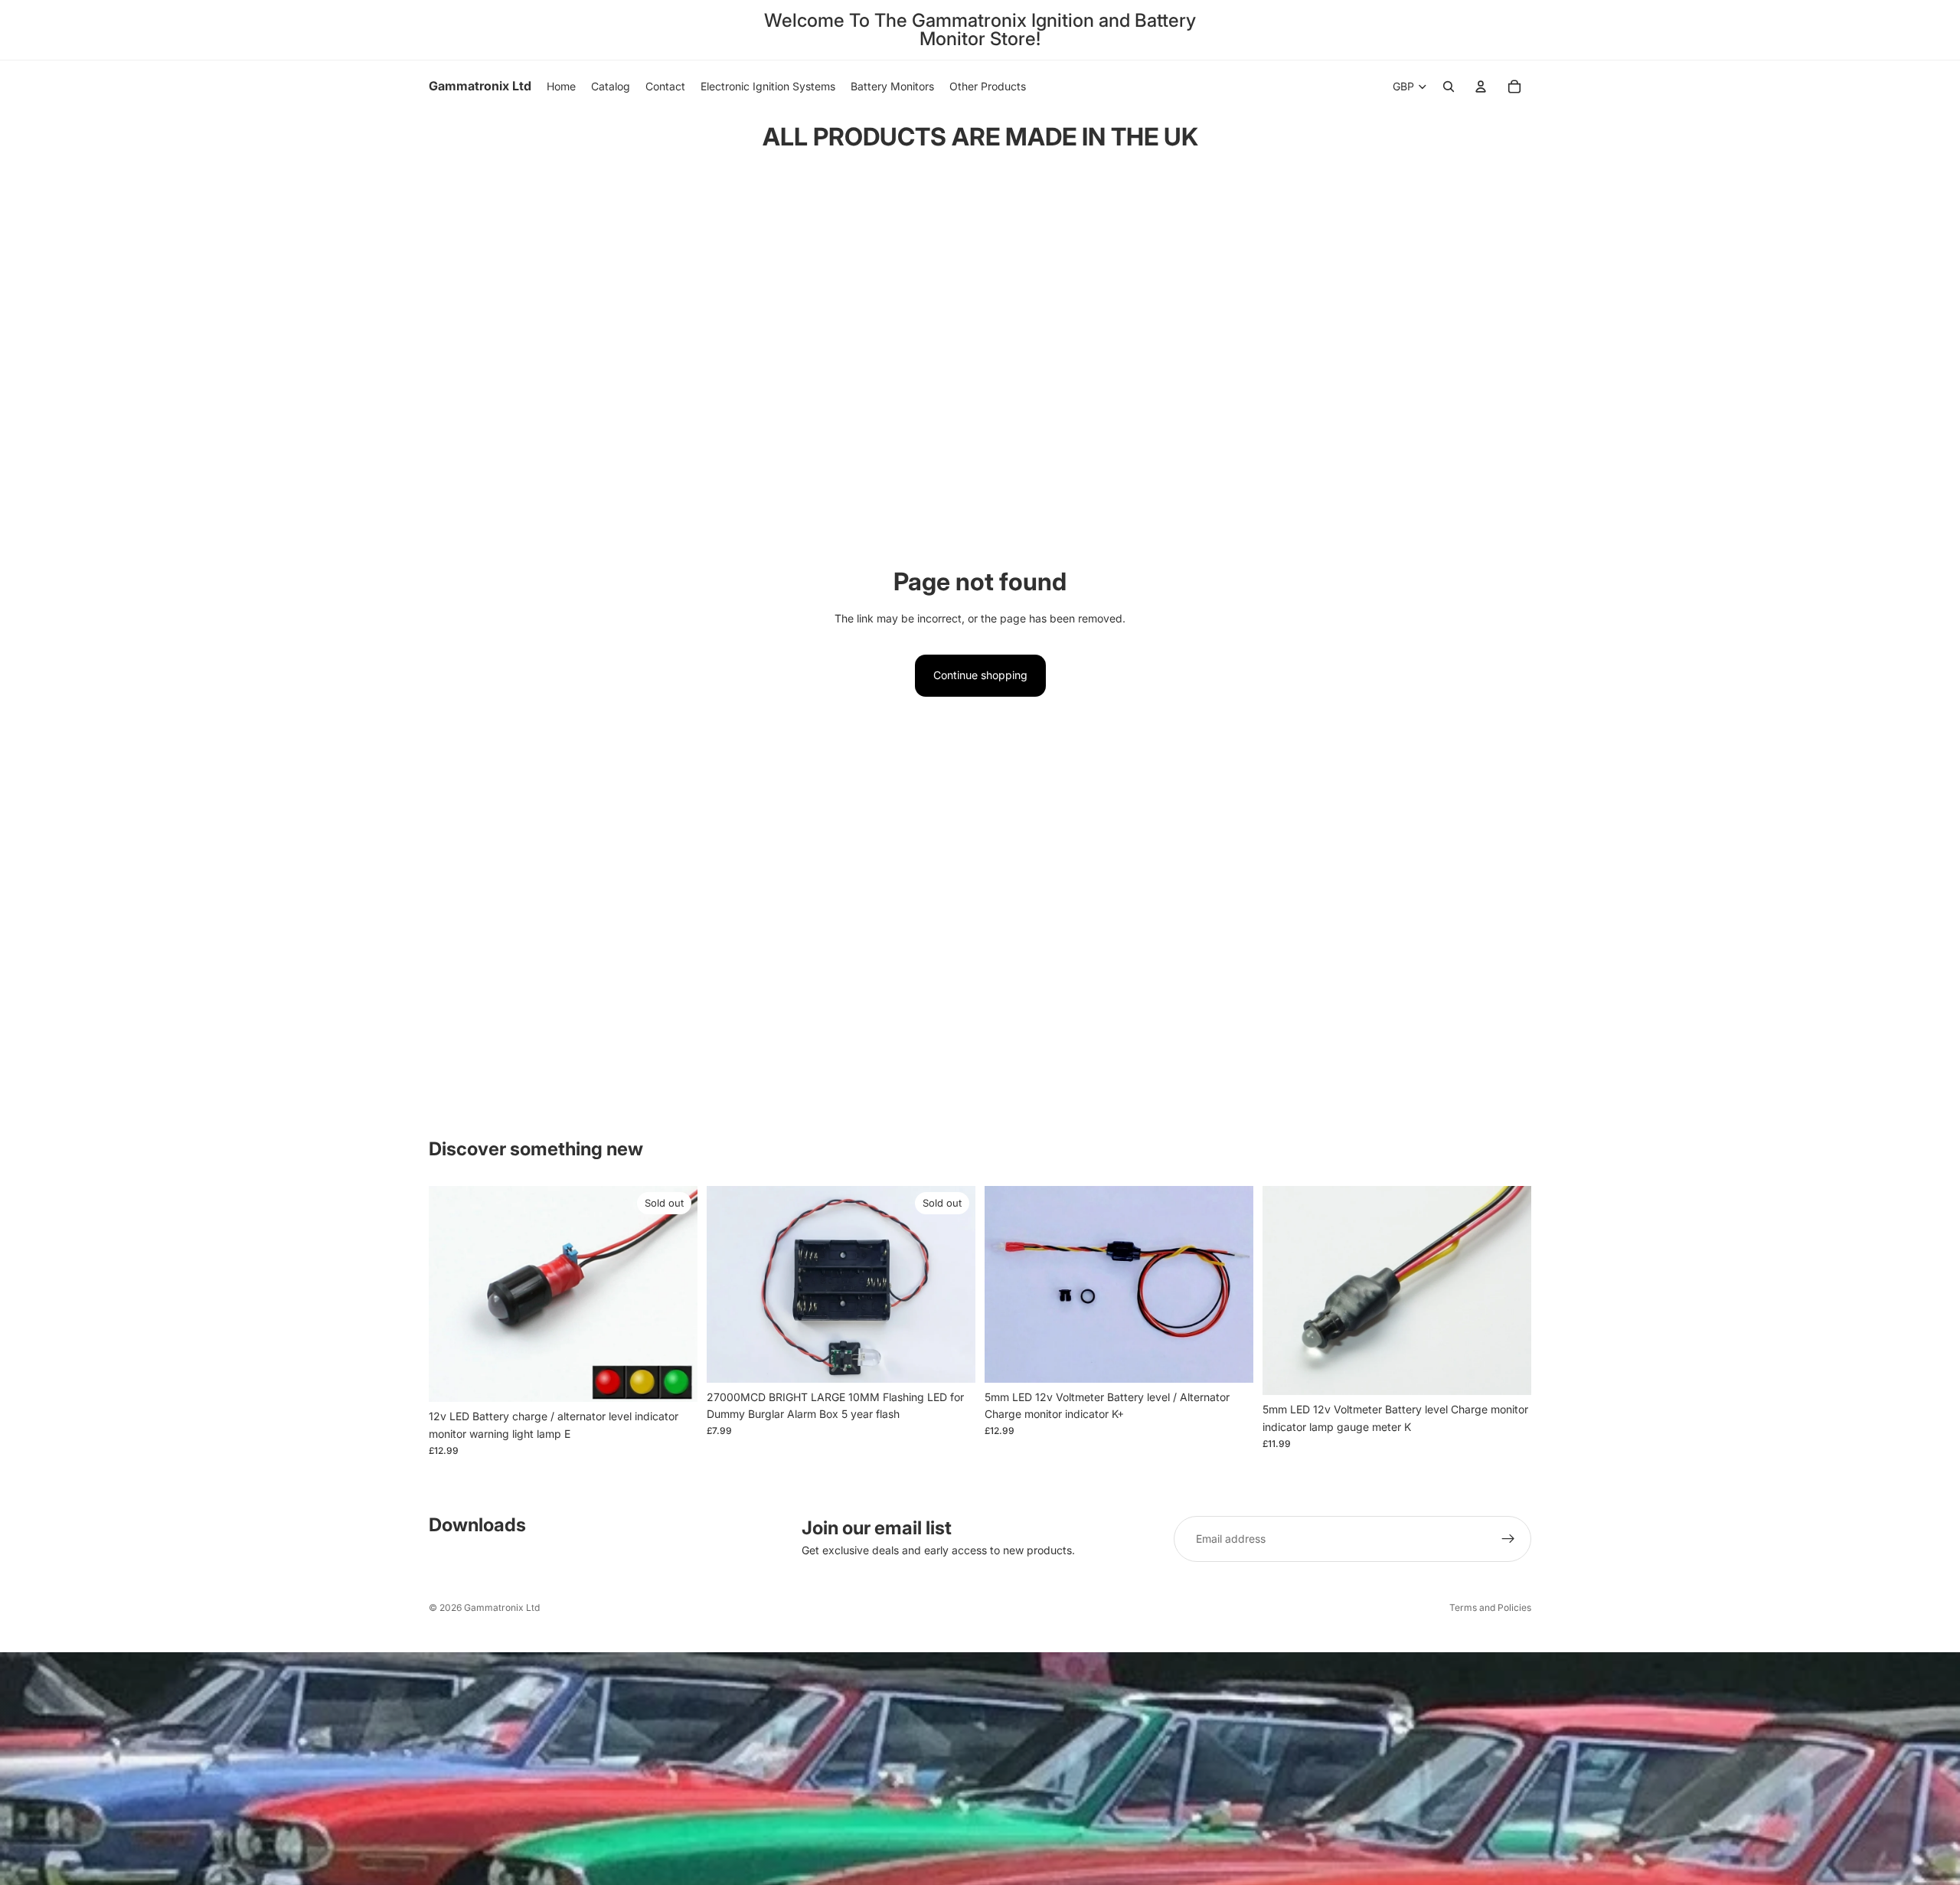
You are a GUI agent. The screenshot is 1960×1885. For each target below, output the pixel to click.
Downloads (477, 1525)
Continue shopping (980, 675)
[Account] (1481, 87)
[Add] (1230, 1359)
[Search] (1449, 87)
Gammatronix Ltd (502, 1607)
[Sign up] (1508, 1539)
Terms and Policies (1490, 1607)
